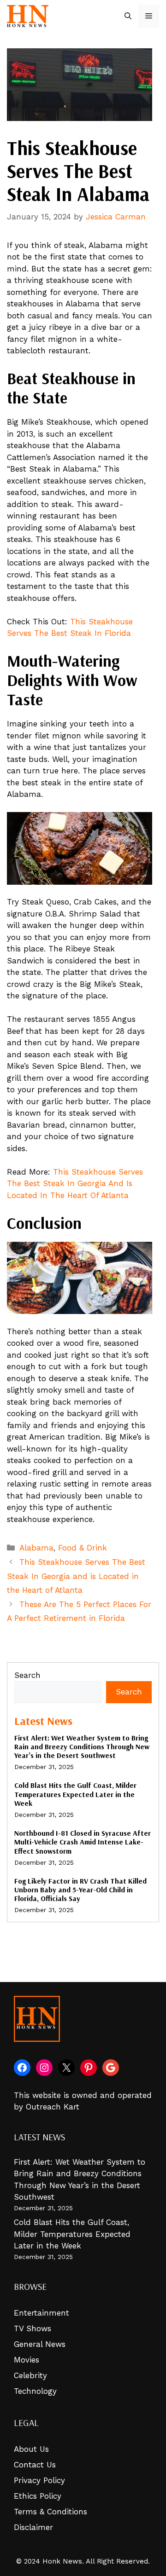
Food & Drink (83, 1548)
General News (40, 2344)
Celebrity (30, 2375)
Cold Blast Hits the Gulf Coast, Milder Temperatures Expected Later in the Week (75, 1794)
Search (27, 1675)
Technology (35, 2391)
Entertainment (41, 2313)
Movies (27, 2360)
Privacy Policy (39, 2480)
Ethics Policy (38, 2496)
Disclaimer (33, 2527)
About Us (31, 2449)
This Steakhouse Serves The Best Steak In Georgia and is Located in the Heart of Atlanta (76, 1576)
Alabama (36, 1548)
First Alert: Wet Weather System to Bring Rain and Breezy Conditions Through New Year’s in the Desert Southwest (82, 1746)
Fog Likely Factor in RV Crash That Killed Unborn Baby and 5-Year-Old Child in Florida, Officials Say (80, 1890)
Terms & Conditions (50, 2512)
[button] (128, 16)
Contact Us (35, 2465)
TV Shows (33, 2328)
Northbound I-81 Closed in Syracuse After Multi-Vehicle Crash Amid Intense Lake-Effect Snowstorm (83, 1842)
